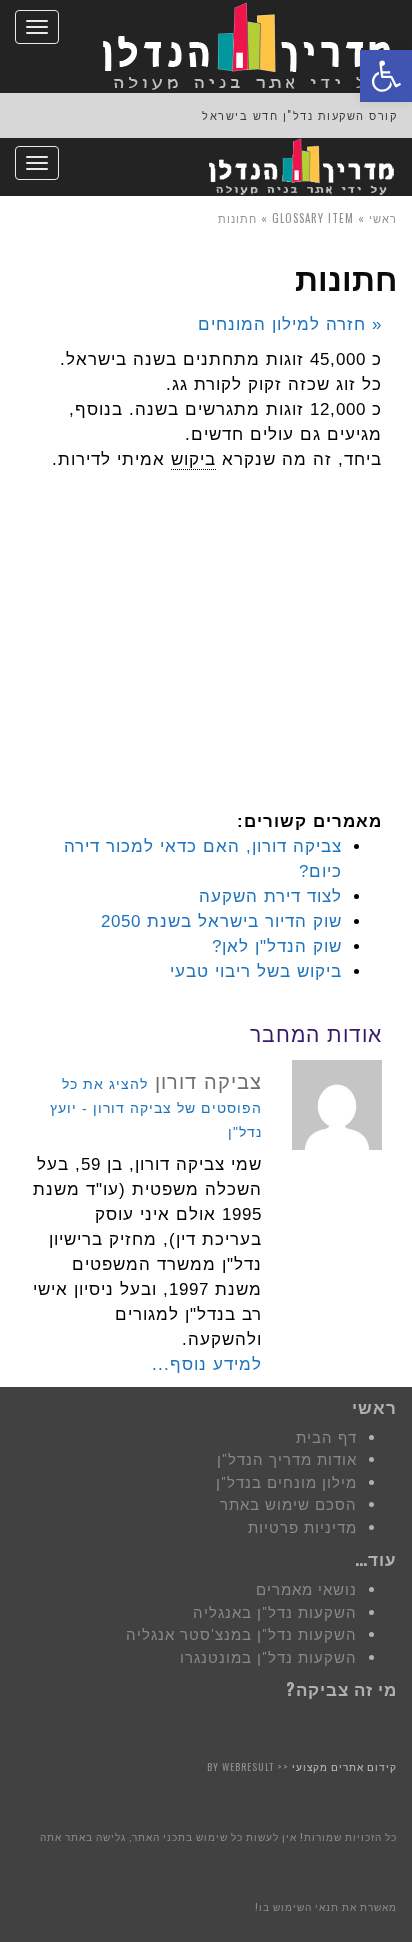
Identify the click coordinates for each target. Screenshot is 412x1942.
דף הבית (326, 1437)
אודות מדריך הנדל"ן (287, 1459)
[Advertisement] (232, 657)
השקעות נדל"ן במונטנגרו (268, 1657)
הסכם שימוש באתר (288, 1504)
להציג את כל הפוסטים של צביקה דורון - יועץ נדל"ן (156, 1108)
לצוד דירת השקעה (270, 896)
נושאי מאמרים (306, 1589)
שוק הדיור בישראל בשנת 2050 (221, 921)
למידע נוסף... (207, 1364)
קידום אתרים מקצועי (344, 1766)
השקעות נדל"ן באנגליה (275, 1612)
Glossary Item (313, 218)
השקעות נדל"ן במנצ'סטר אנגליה (241, 1634)
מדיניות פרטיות (302, 1527)
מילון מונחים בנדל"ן (286, 1482)
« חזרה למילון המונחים (290, 324)
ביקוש (193, 459)
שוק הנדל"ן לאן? (277, 946)
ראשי (383, 218)
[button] (386, 76)
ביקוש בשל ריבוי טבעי (256, 971)
